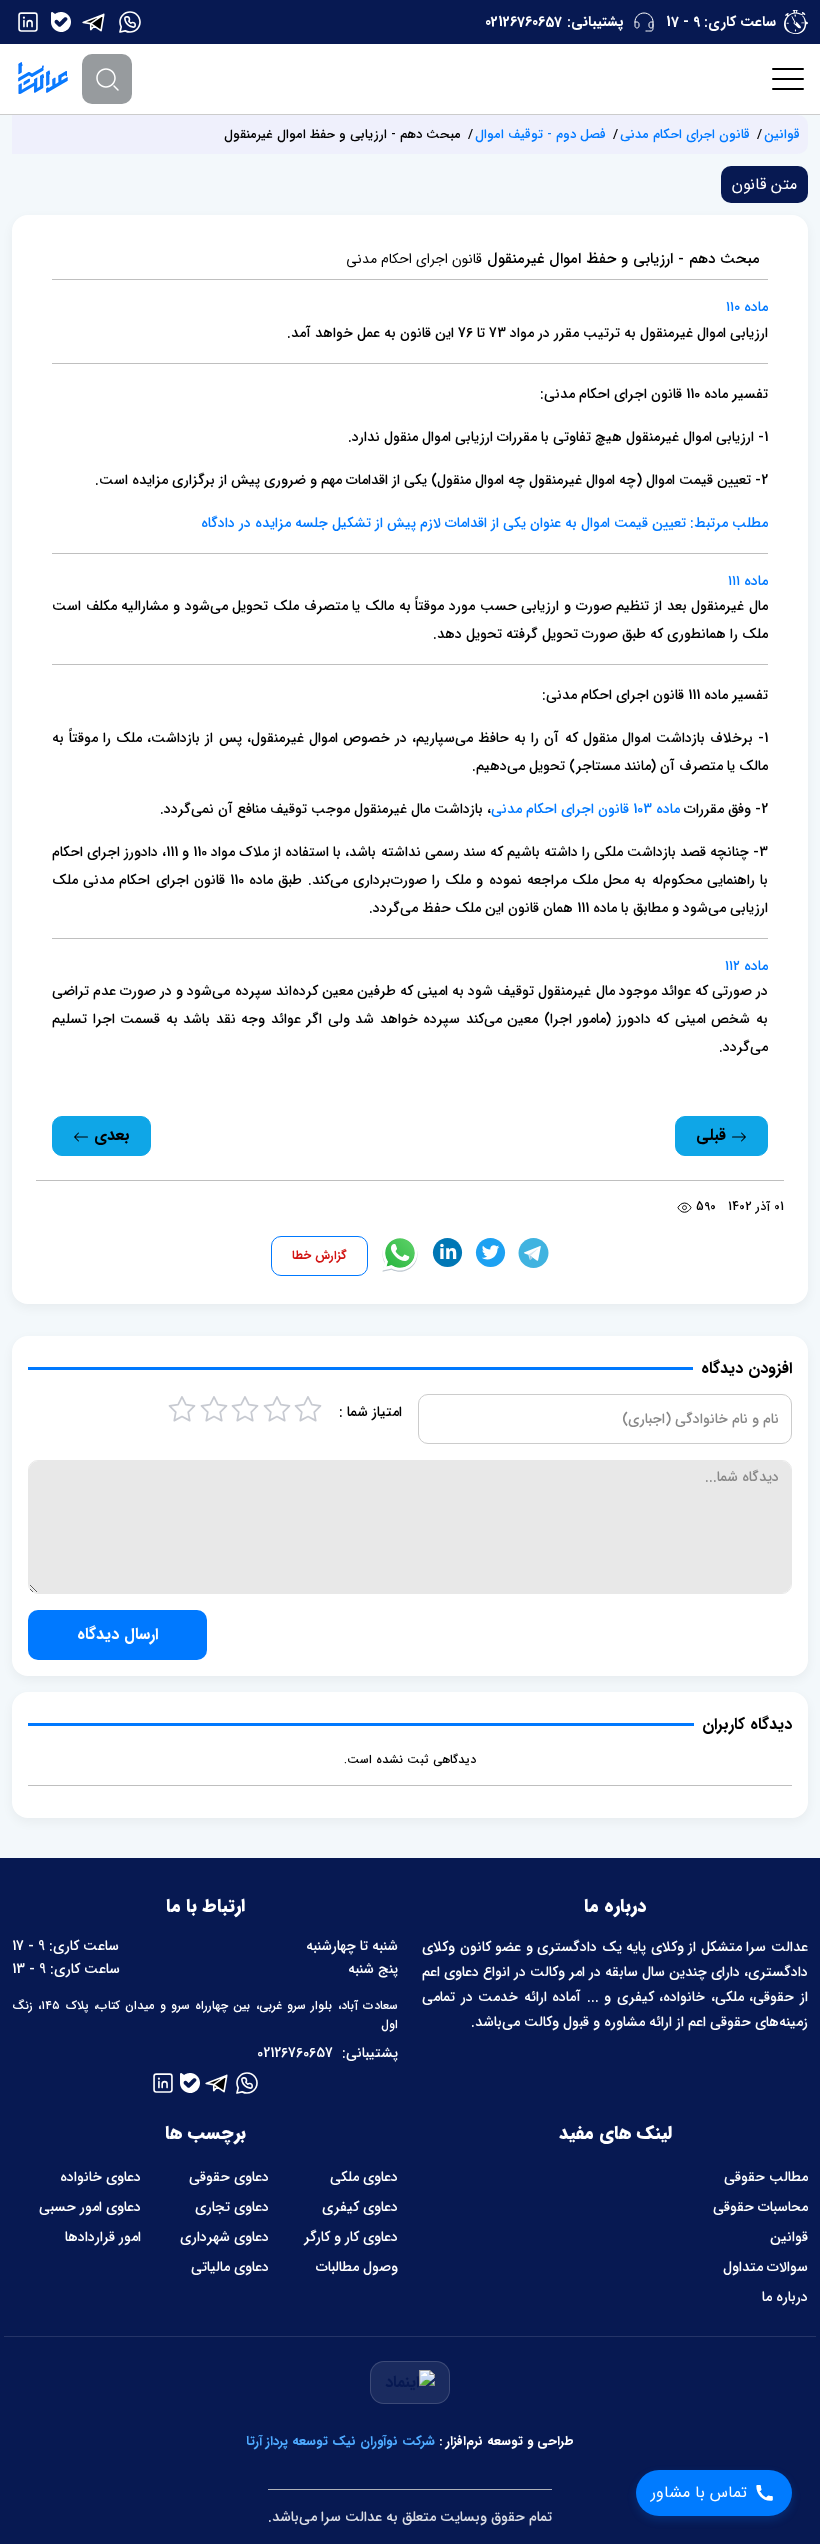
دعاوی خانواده (100, 2177)
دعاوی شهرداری (224, 2237)
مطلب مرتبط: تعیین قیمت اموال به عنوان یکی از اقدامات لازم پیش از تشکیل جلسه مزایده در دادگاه (484, 523)
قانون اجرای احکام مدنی (685, 134)
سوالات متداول (765, 2267)
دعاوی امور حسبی (90, 2207)
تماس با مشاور (699, 2492)
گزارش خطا (319, 1255)
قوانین (782, 134)
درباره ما (785, 2297)
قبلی (713, 1135)
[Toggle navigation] (789, 79)
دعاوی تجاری (232, 2207)
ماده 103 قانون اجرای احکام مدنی (585, 809)
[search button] (107, 79)
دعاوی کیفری (360, 2207)
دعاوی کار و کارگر (351, 2237)
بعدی (109, 1135)
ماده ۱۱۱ (748, 581)
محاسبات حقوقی (760, 2207)
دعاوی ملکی (364, 2177)
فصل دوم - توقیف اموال (540, 134)
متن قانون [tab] (764, 184)
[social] (130, 22)
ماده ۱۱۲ (746, 966)
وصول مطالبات (357, 2267)
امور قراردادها (103, 2237)
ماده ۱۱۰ (747, 307)
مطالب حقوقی (766, 2177)
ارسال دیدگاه (117, 1634)
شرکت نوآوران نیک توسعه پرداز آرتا (340, 2441)
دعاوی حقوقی (229, 2177)
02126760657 (523, 22)
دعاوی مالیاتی (230, 2267)
